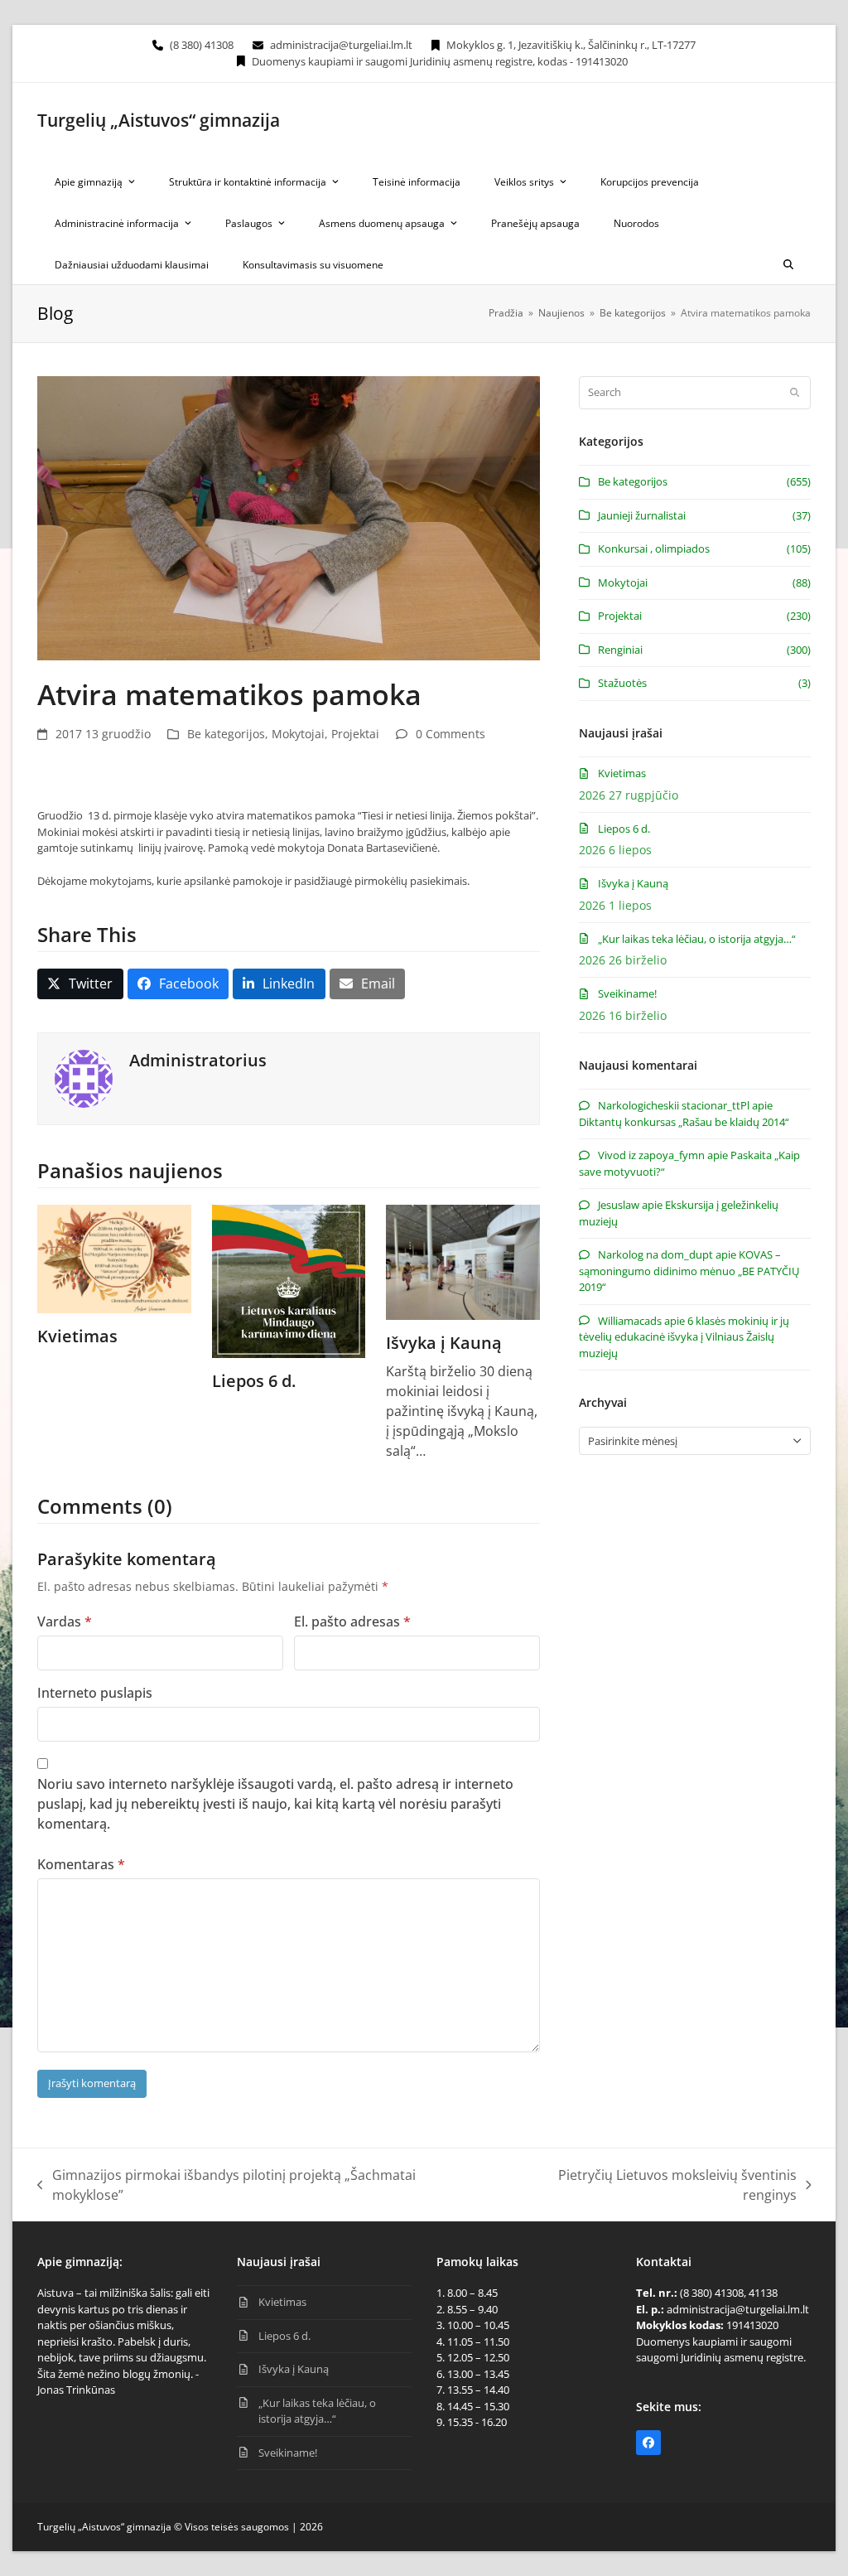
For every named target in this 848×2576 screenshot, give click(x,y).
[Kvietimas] (114, 1258)
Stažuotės (622, 683)
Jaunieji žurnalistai (642, 515)
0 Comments (450, 734)
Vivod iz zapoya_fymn (651, 1155)
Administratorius (198, 1060)
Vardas (65, 1621)
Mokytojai (298, 734)
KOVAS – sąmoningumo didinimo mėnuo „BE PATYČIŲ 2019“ (689, 1271)
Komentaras (81, 1864)
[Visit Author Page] (84, 1077)
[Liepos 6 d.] (289, 1280)
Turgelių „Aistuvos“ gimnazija (159, 120)
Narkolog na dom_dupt (655, 1254)
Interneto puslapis (95, 1693)
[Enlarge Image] (289, 517)
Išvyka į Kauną (444, 1343)
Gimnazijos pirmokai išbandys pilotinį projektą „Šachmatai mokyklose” (226, 2185)
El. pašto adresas (352, 1621)
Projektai (355, 734)
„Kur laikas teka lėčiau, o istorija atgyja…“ (697, 939)
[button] (788, 263)
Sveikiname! (627, 993)
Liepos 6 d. (254, 1381)
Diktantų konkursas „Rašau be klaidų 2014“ (684, 1122)
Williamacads (630, 1321)
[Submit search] (795, 393)
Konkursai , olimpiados (654, 549)
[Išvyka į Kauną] (463, 1260)
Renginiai (620, 650)
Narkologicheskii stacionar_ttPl (674, 1105)
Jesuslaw (619, 1205)
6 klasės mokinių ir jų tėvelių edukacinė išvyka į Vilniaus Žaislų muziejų (684, 1337)
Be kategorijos (226, 734)
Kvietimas (77, 1336)
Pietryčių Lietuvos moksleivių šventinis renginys (649, 2185)
